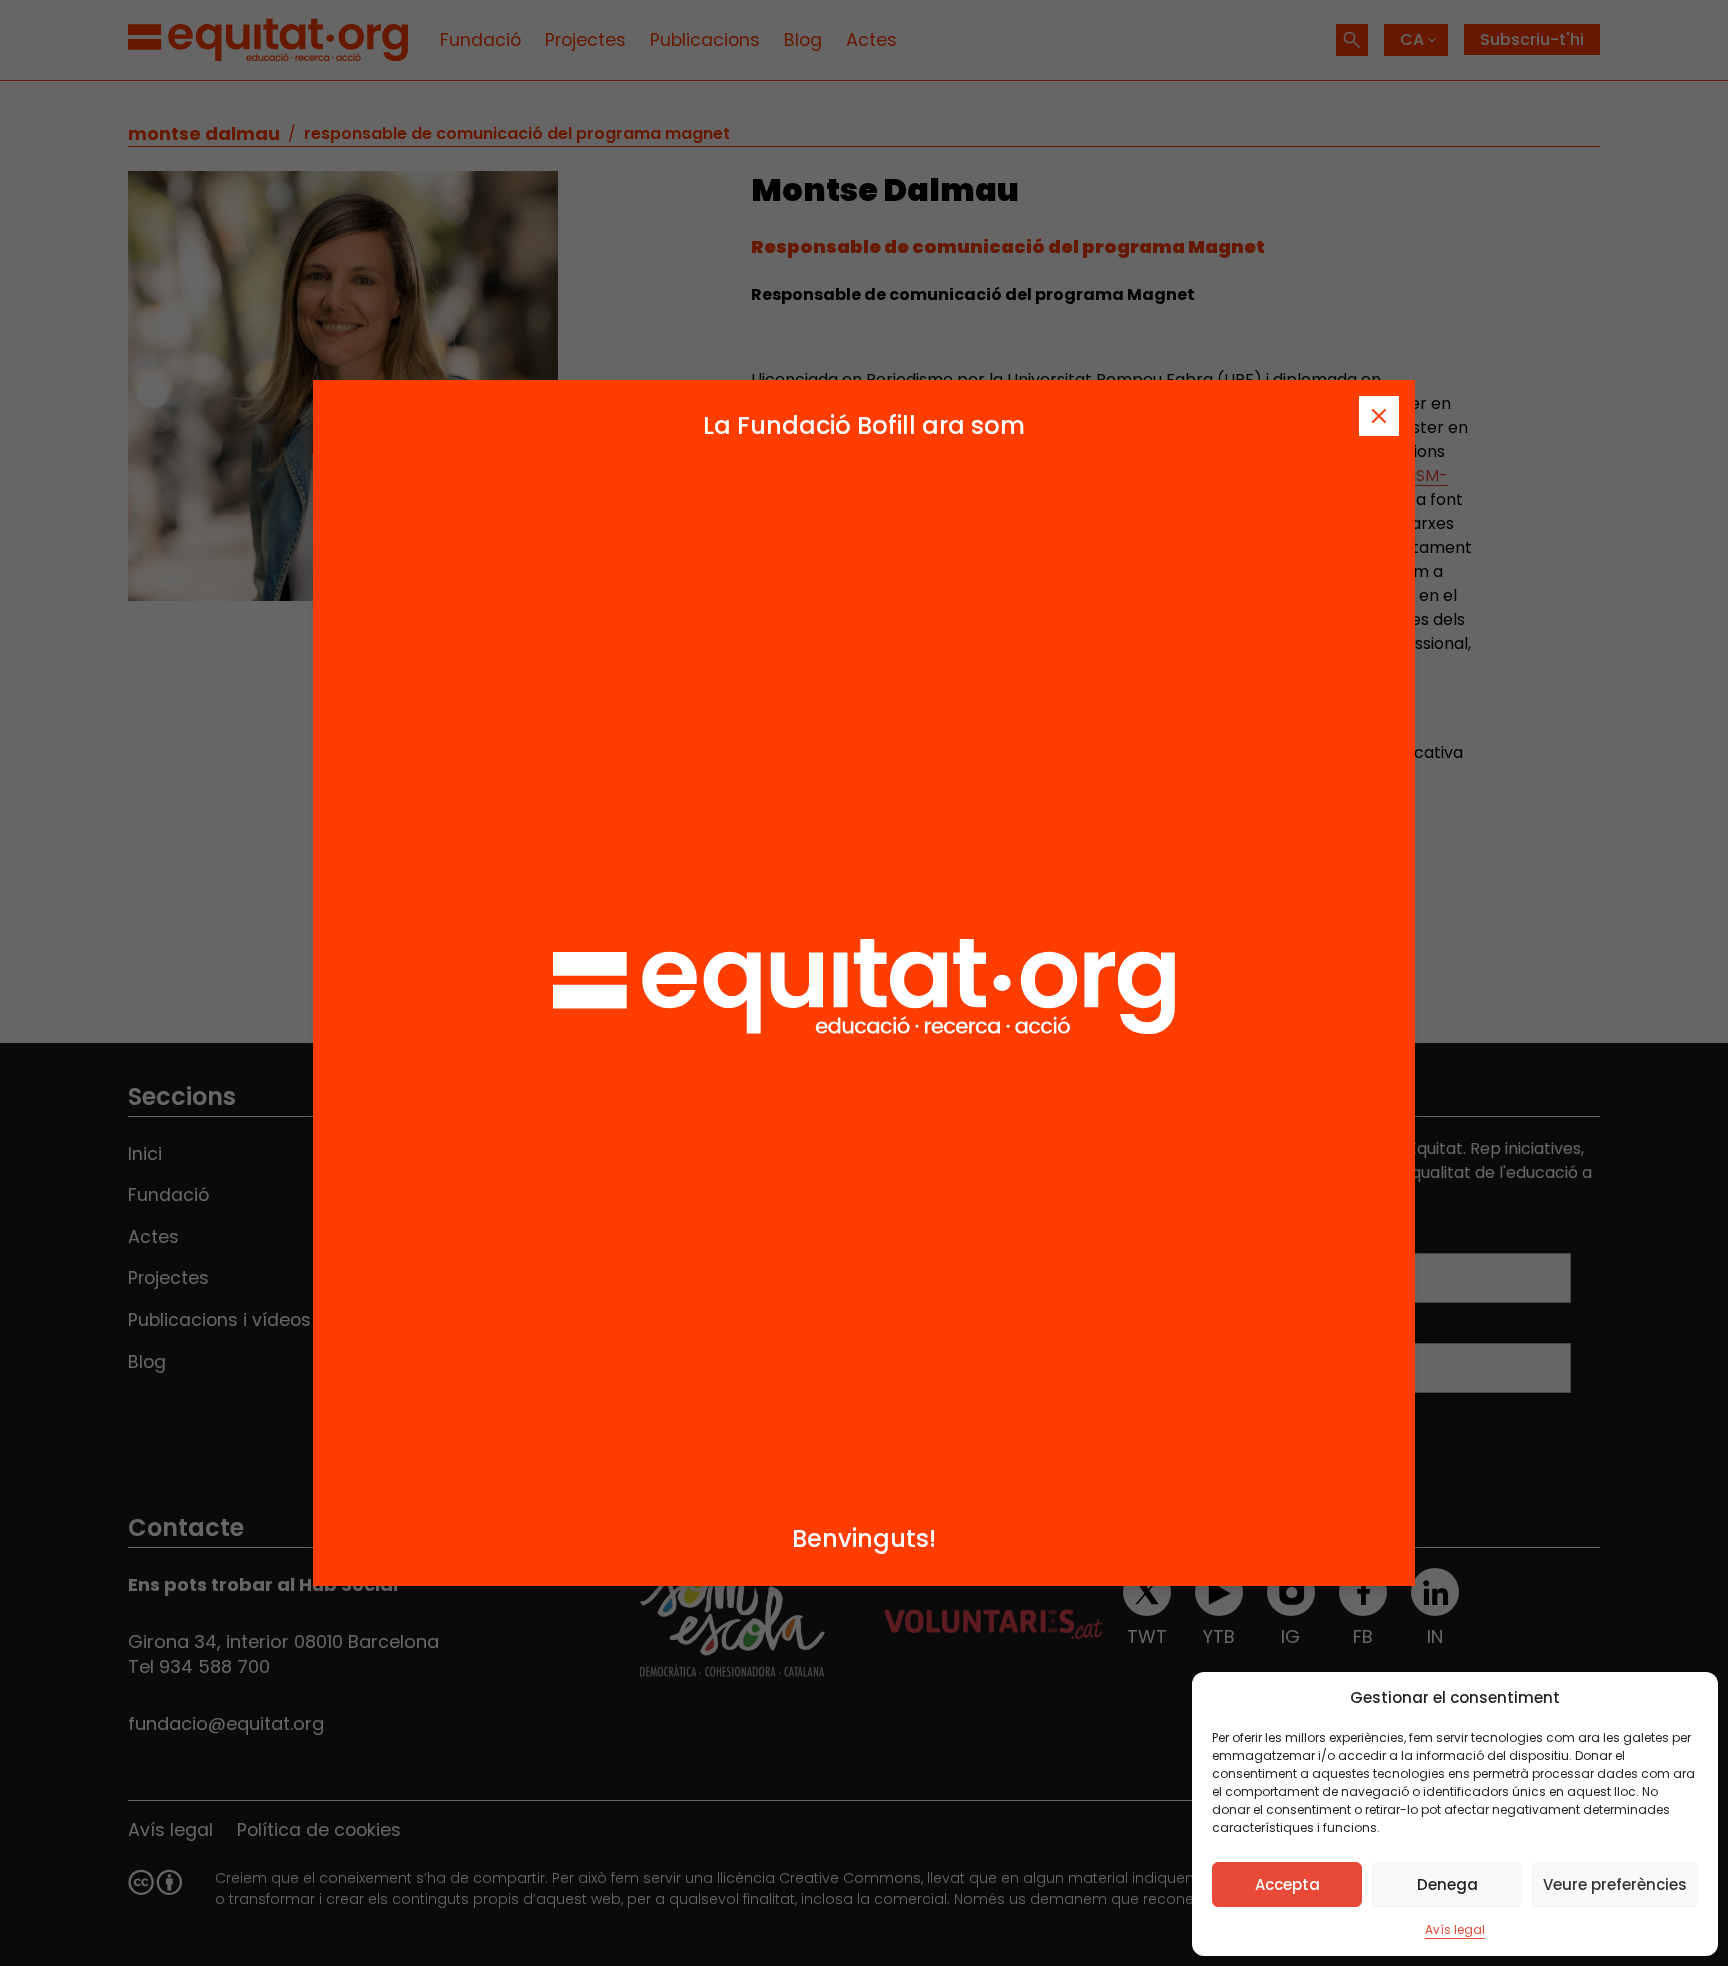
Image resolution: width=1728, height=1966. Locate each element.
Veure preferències (1615, 1884)
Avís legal (1455, 1929)
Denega (1447, 1884)
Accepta (1287, 1884)
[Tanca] (1379, 416)
